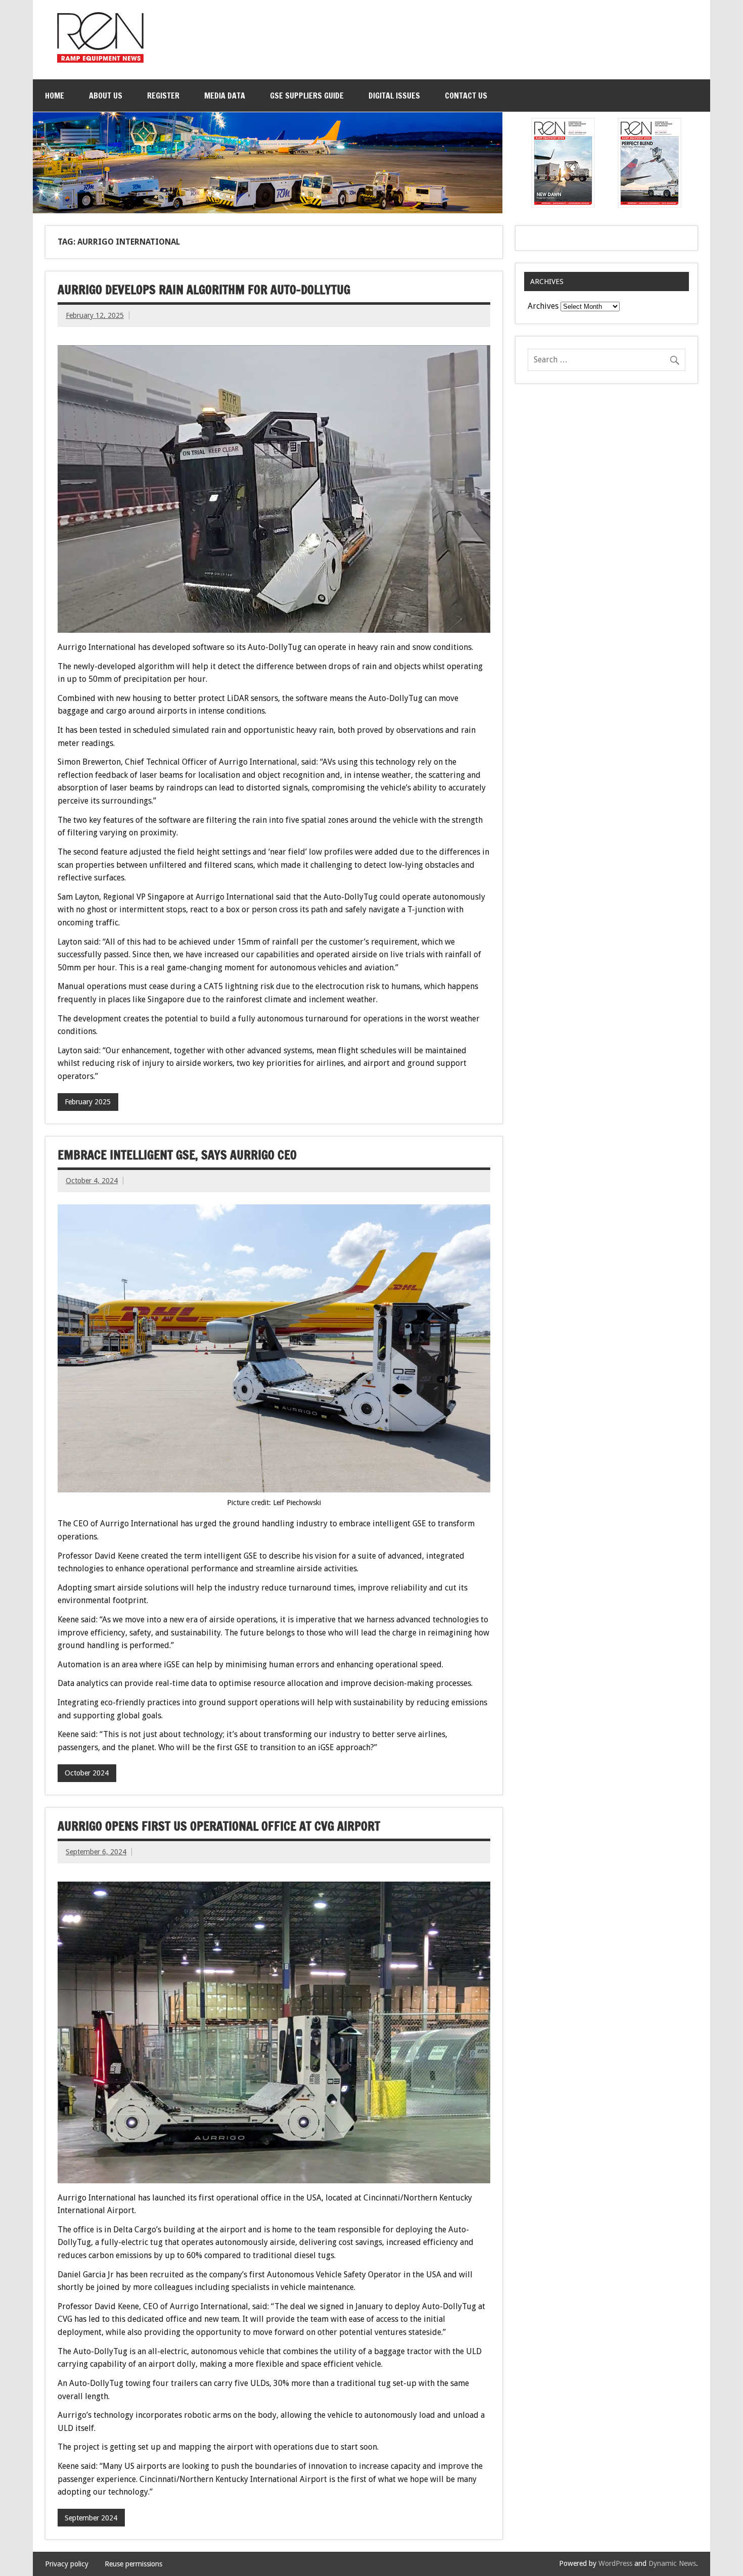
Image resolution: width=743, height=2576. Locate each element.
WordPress (615, 2563)
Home (55, 96)
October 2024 (87, 1773)
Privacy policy (67, 2564)
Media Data (225, 96)
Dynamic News (672, 2563)
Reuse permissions (133, 2564)
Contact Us (466, 96)
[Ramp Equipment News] (100, 60)
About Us (106, 96)
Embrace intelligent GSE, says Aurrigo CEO (177, 1155)
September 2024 (91, 2518)
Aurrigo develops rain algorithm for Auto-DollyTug (204, 290)
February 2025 (88, 1102)
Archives (543, 306)
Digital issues (394, 96)
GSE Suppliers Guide (307, 96)
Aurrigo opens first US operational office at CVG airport (219, 1826)
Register (163, 96)
